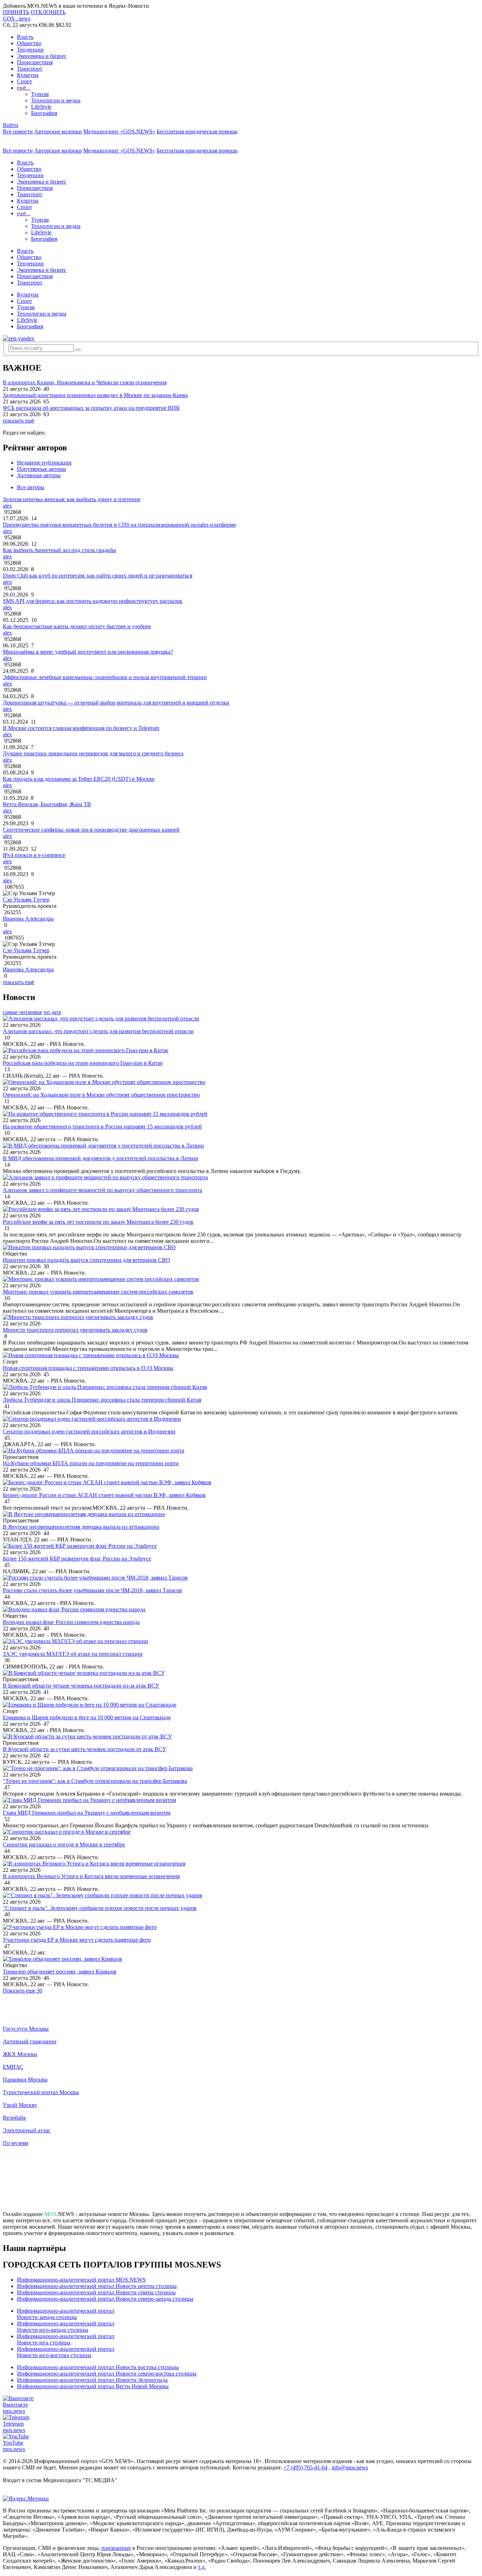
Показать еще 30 (23, 1991)
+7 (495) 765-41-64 (305, 2467)
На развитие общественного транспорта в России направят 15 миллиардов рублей (102, 1127)
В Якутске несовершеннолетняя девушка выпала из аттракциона (81, 1527)
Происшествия (35, 62)
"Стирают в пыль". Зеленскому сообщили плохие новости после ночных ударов (100, 1908)
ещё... (24, 88)
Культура (28, 75)
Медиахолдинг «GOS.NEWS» (119, 131)
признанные (116, 2548)
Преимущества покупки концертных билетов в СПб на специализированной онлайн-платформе (119, 525)
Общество (29, 43)
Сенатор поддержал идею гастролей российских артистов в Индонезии (89, 1431)
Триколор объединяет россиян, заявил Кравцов (60, 1972)
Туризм (40, 94)
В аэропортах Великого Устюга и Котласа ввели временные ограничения (91, 1876)
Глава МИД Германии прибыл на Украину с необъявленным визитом (87, 1813)
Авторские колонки (58, 131)
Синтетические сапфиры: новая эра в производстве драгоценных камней (91, 830)
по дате (53, 1012)
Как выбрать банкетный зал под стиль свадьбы (59, 550)
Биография (44, 113)
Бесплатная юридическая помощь (197, 131)
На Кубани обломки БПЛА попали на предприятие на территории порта (91, 1463)
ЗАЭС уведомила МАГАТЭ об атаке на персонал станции (73, 1654)
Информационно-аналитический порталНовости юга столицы (66, 2339)
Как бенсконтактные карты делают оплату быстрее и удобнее (77, 626)
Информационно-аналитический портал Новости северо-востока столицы (107, 2374)
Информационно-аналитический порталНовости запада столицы (66, 2314)
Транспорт (30, 69)
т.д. (202, 2567)
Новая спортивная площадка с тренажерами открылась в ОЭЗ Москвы (88, 1368)
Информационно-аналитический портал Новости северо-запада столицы (105, 2299)
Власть (25, 37)
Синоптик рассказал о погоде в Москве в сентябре (64, 1844)
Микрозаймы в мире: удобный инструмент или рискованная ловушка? (88, 652)
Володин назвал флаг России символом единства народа (71, 1622)
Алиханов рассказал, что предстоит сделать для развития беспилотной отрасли (98, 1031)
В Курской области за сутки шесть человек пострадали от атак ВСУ (85, 1749)
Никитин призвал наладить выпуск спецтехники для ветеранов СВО (86, 1260)
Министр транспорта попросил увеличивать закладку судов (75, 1330)
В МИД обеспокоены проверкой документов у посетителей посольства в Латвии (101, 1158)
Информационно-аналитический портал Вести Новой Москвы (93, 2386)
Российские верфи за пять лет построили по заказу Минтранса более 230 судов (98, 1222)
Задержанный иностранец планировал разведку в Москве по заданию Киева (95, 395)
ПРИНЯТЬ (16, 12)
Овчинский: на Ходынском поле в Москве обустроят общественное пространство (101, 1095)
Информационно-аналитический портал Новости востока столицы (98, 2367)
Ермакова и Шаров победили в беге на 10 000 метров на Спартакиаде (87, 1717)
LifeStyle (41, 107)
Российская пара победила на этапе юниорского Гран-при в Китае (83, 1063)
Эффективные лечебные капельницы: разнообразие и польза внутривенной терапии (105, 677)
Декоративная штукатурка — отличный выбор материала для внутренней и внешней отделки (116, 703)
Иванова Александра (28, 919)
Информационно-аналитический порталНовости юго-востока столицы (66, 2352)
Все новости (18, 131)
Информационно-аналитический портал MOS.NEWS (81, 2280)
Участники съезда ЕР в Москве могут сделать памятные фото (77, 1940)
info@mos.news (350, 2467)
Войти (11, 125)
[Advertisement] (241, 2182)
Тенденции (30, 50)
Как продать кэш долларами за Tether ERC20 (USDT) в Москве (79, 779)
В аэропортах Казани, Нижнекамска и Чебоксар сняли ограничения (85, 382)
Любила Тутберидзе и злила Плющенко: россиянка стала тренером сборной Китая (102, 1400)
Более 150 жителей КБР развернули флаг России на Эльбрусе (77, 1559)
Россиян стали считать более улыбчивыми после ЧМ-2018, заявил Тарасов (92, 1590)
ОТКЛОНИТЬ (48, 12)
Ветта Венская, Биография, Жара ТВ (47, 804)
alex (7, 506)
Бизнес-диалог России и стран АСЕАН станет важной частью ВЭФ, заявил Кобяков (104, 1495)
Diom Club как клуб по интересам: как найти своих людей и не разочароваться (98, 576)
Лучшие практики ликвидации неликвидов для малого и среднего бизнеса (93, 753)
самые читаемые (23, 1012)
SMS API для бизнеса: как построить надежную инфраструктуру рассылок (93, 601)
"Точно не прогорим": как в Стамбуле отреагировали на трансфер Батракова (95, 1781)
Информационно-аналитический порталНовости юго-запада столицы (66, 2327)
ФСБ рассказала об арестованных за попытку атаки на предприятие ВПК (91, 408)
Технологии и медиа (56, 100)
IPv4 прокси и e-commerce (34, 855)
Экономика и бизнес (42, 56)
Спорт (25, 81)
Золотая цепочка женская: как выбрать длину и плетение (72, 499)
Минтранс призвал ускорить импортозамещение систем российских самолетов (98, 1292)
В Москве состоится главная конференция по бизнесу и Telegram (81, 728)
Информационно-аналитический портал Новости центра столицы (97, 2286)
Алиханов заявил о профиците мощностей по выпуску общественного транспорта (103, 1190)
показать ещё (19, 421)
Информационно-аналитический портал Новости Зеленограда (92, 2380)
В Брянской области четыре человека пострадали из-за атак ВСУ (81, 1686)
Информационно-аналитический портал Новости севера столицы (96, 2292)
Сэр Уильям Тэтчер (26, 900)
